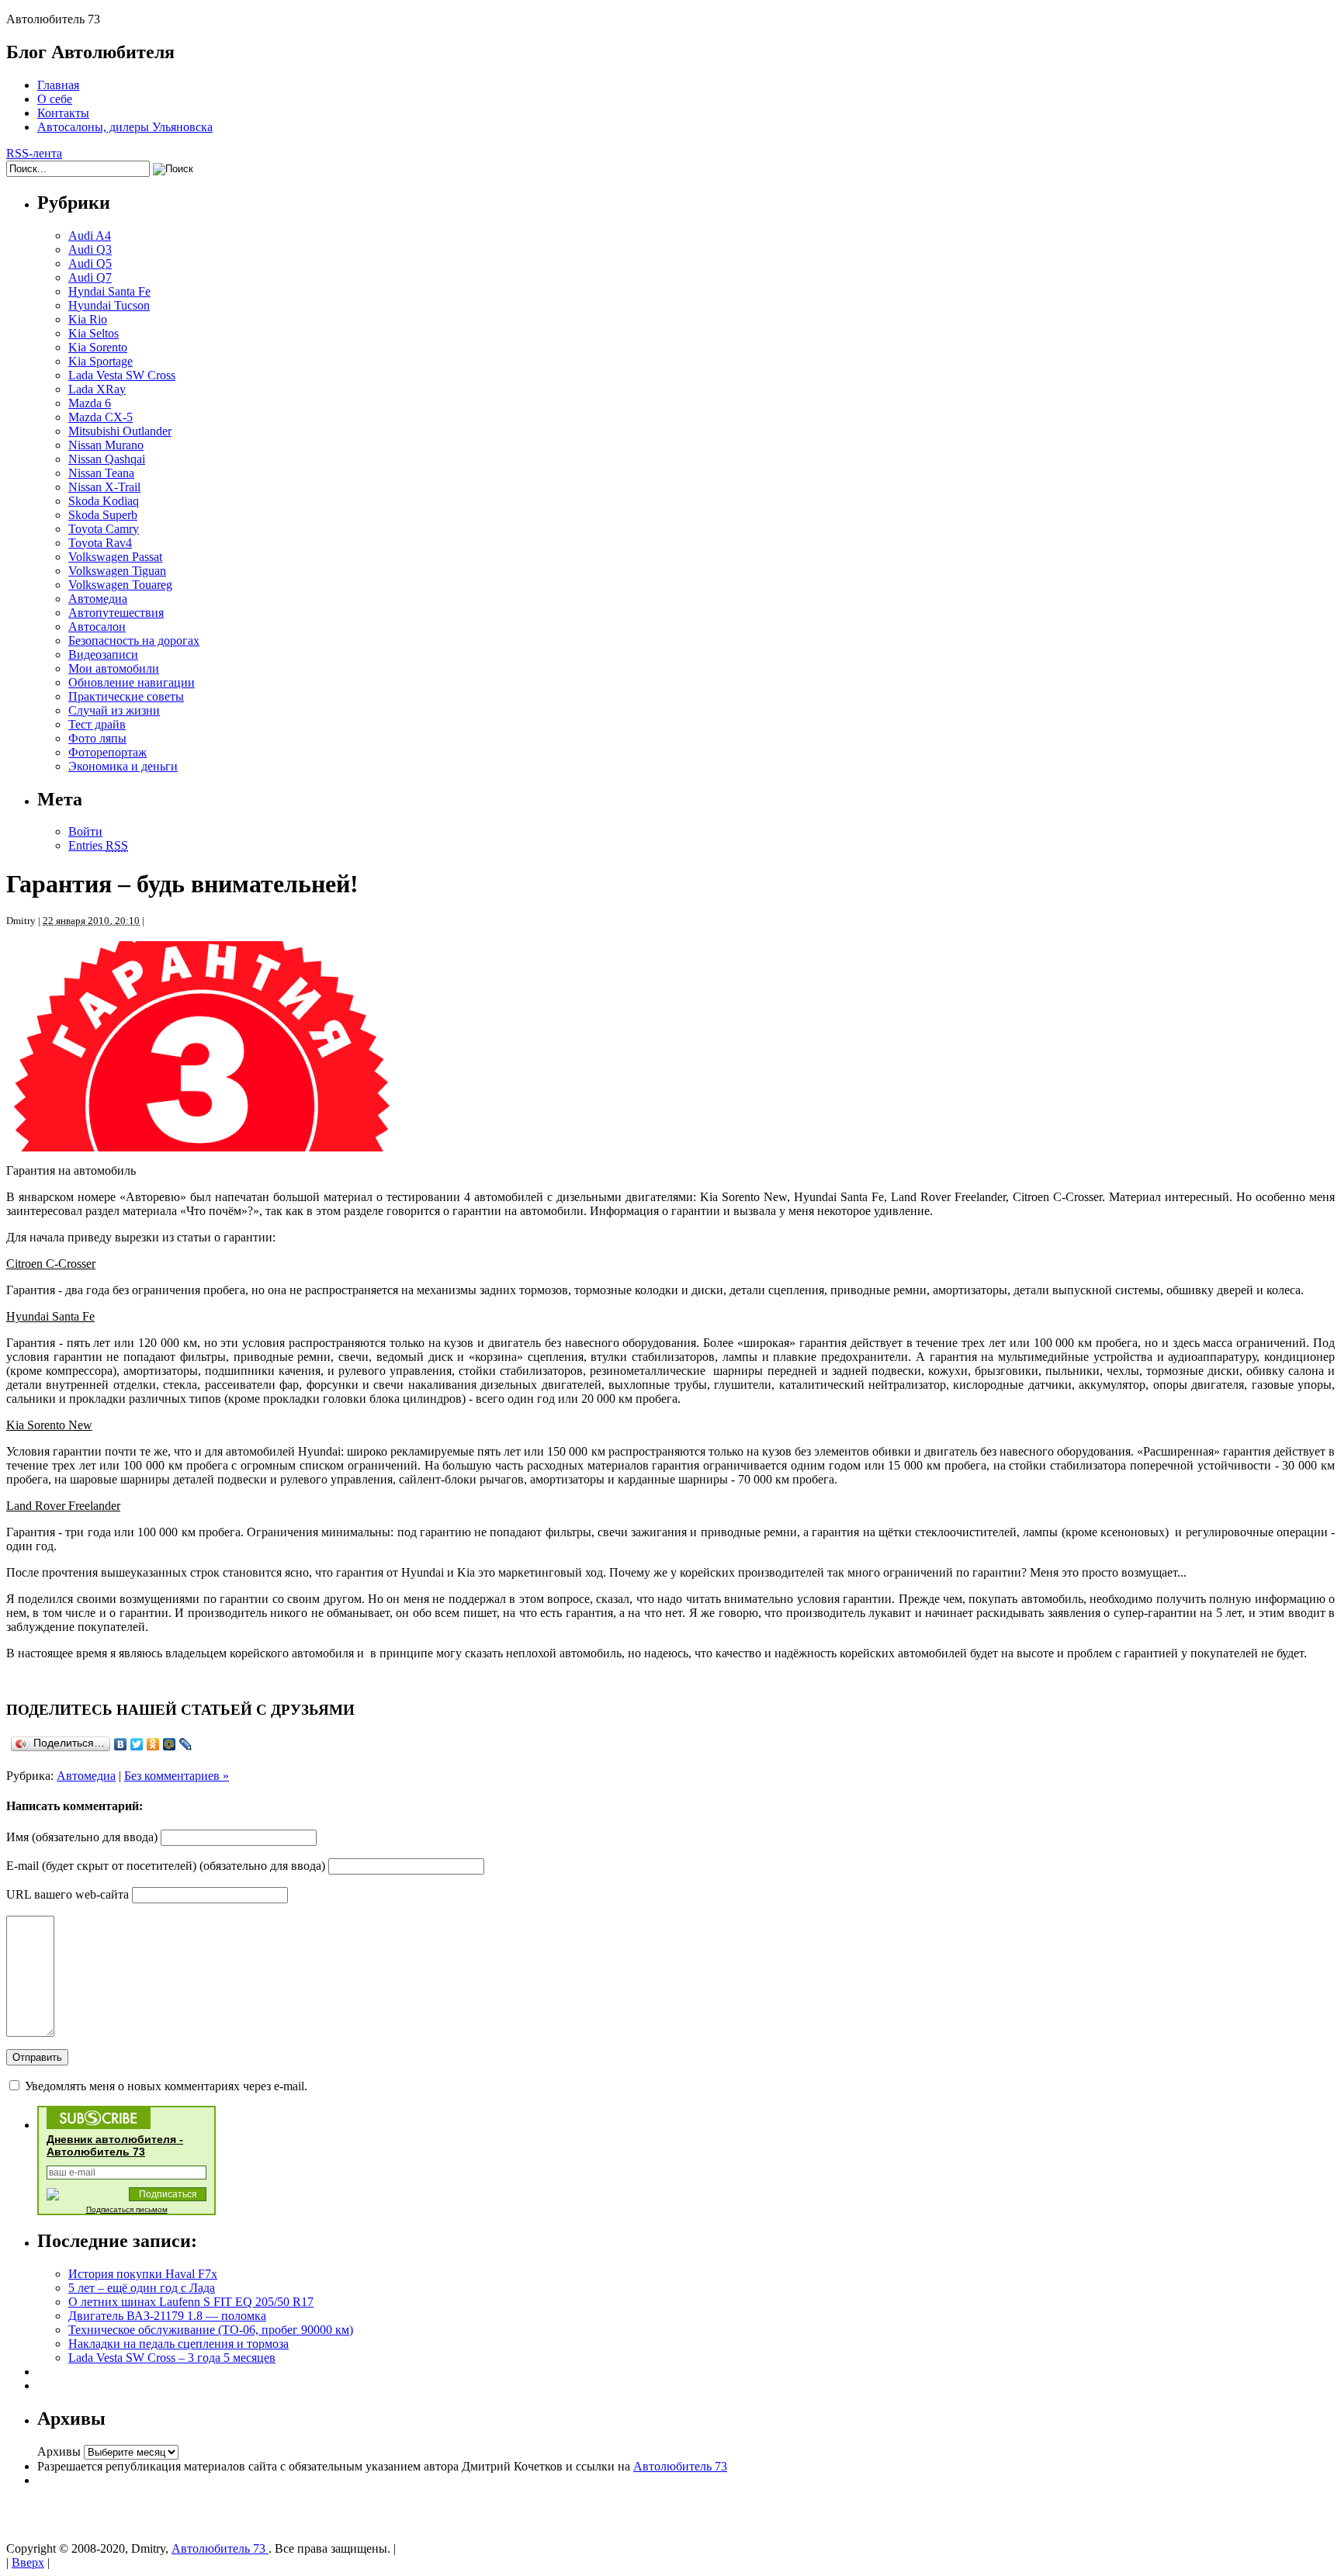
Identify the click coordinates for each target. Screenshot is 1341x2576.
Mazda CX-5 (100, 417)
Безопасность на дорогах (134, 641)
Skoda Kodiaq (104, 501)
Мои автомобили (114, 668)
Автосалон (97, 627)
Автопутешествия (116, 613)
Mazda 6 (90, 403)
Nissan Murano (106, 445)
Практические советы (126, 696)
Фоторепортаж (107, 752)
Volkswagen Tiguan (117, 571)
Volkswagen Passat (115, 557)
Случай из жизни (114, 710)
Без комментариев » (177, 1776)
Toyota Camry (104, 529)
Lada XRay (97, 389)
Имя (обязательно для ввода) (82, 1837)
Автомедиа (98, 599)
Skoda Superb (103, 515)
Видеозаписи (103, 654)
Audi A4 (90, 235)
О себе (55, 99)
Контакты (63, 113)
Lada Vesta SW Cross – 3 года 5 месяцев (172, 2358)
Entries (98, 845)
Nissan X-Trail (104, 487)
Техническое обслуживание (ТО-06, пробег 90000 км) (211, 2330)
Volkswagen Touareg (120, 585)
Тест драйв (97, 724)
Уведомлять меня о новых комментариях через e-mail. (166, 2086)
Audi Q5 (90, 263)
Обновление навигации (132, 682)
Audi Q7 (90, 277)
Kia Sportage (100, 361)
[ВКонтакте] (121, 1744)
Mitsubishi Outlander (120, 431)
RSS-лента (34, 153)
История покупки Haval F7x (143, 2274)
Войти (85, 831)
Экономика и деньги (123, 766)
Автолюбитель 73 (680, 2466)
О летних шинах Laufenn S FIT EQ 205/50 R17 (191, 2302)
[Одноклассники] (153, 1744)
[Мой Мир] (170, 1744)
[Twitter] (137, 1744)
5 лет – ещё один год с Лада (142, 2288)
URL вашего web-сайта (68, 1894)
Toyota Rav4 (100, 543)
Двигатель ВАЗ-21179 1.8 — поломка (167, 2316)
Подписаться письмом (127, 2209)
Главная (58, 85)
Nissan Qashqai (107, 459)
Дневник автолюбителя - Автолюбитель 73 (115, 2145)
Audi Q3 (90, 249)
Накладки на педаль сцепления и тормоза (178, 2344)
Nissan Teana (101, 473)
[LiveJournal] (186, 1744)
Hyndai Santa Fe (109, 291)
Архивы (59, 2451)
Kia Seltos (94, 333)
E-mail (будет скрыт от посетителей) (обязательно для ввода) (166, 1866)
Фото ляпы (97, 738)
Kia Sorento (98, 347)
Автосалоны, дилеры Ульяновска (125, 127)
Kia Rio (88, 319)
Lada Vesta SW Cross (122, 375)
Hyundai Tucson (109, 305)
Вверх (28, 2562)
